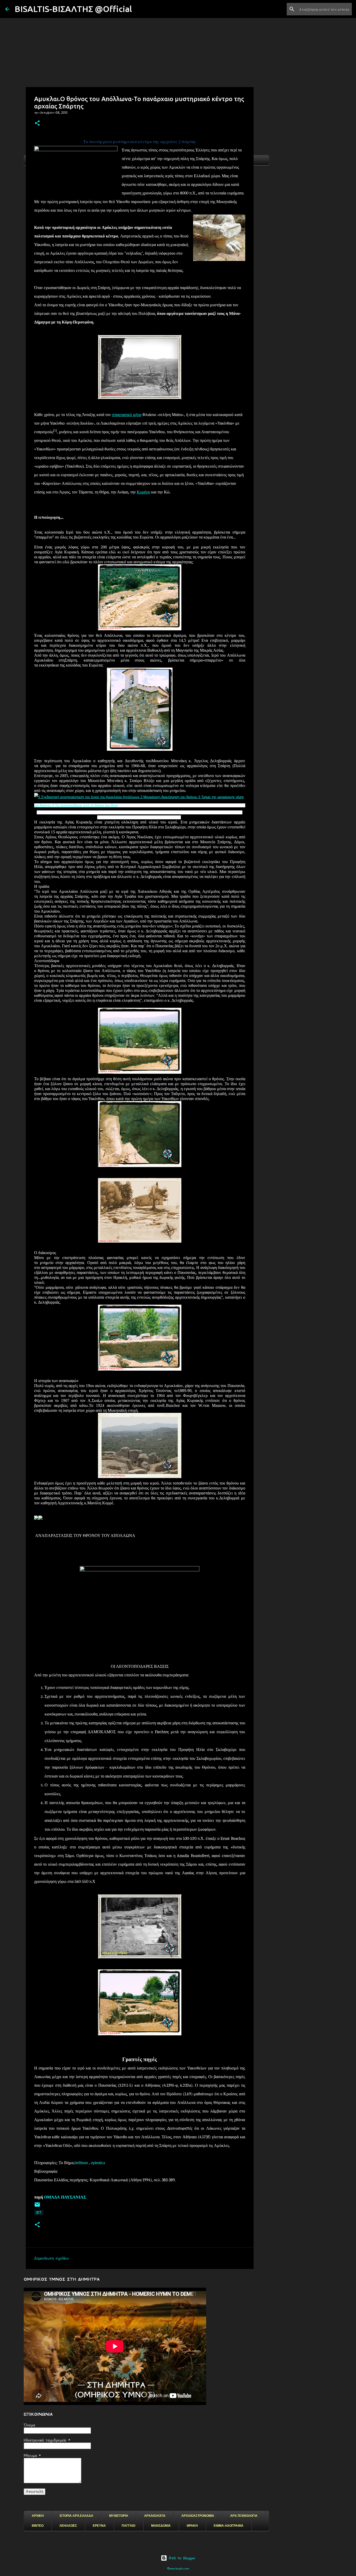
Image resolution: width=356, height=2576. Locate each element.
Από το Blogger (181, 2558)
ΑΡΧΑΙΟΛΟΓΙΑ (155, 2516)
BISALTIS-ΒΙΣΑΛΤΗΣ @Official (73, 9)
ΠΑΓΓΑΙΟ (128, 2526)
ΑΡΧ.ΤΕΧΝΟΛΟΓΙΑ (244, 2516)
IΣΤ (39, 2212)
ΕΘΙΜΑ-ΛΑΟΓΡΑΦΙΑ (229, 2526)
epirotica (98, 2163)
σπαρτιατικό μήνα (127, 415)
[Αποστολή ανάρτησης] (37, 2206)
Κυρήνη (143, 492)
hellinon (81, 2163)
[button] (37, 123)
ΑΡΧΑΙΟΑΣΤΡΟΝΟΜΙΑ (198, 2516)
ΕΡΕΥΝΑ (99, 2526)
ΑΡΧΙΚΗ (38, 2516)
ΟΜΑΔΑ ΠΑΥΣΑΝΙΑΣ (65, 2197)
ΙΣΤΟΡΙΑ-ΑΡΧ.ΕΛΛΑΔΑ (76, 2516)
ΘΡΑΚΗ (192, 2526)
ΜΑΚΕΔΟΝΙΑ (161, 2526)
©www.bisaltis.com (178, 2569)
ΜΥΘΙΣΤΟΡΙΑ (119, 2516)
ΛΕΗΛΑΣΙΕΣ (68, 2526)
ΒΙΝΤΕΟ (38, 2526)
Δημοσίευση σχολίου (51, 2258)
